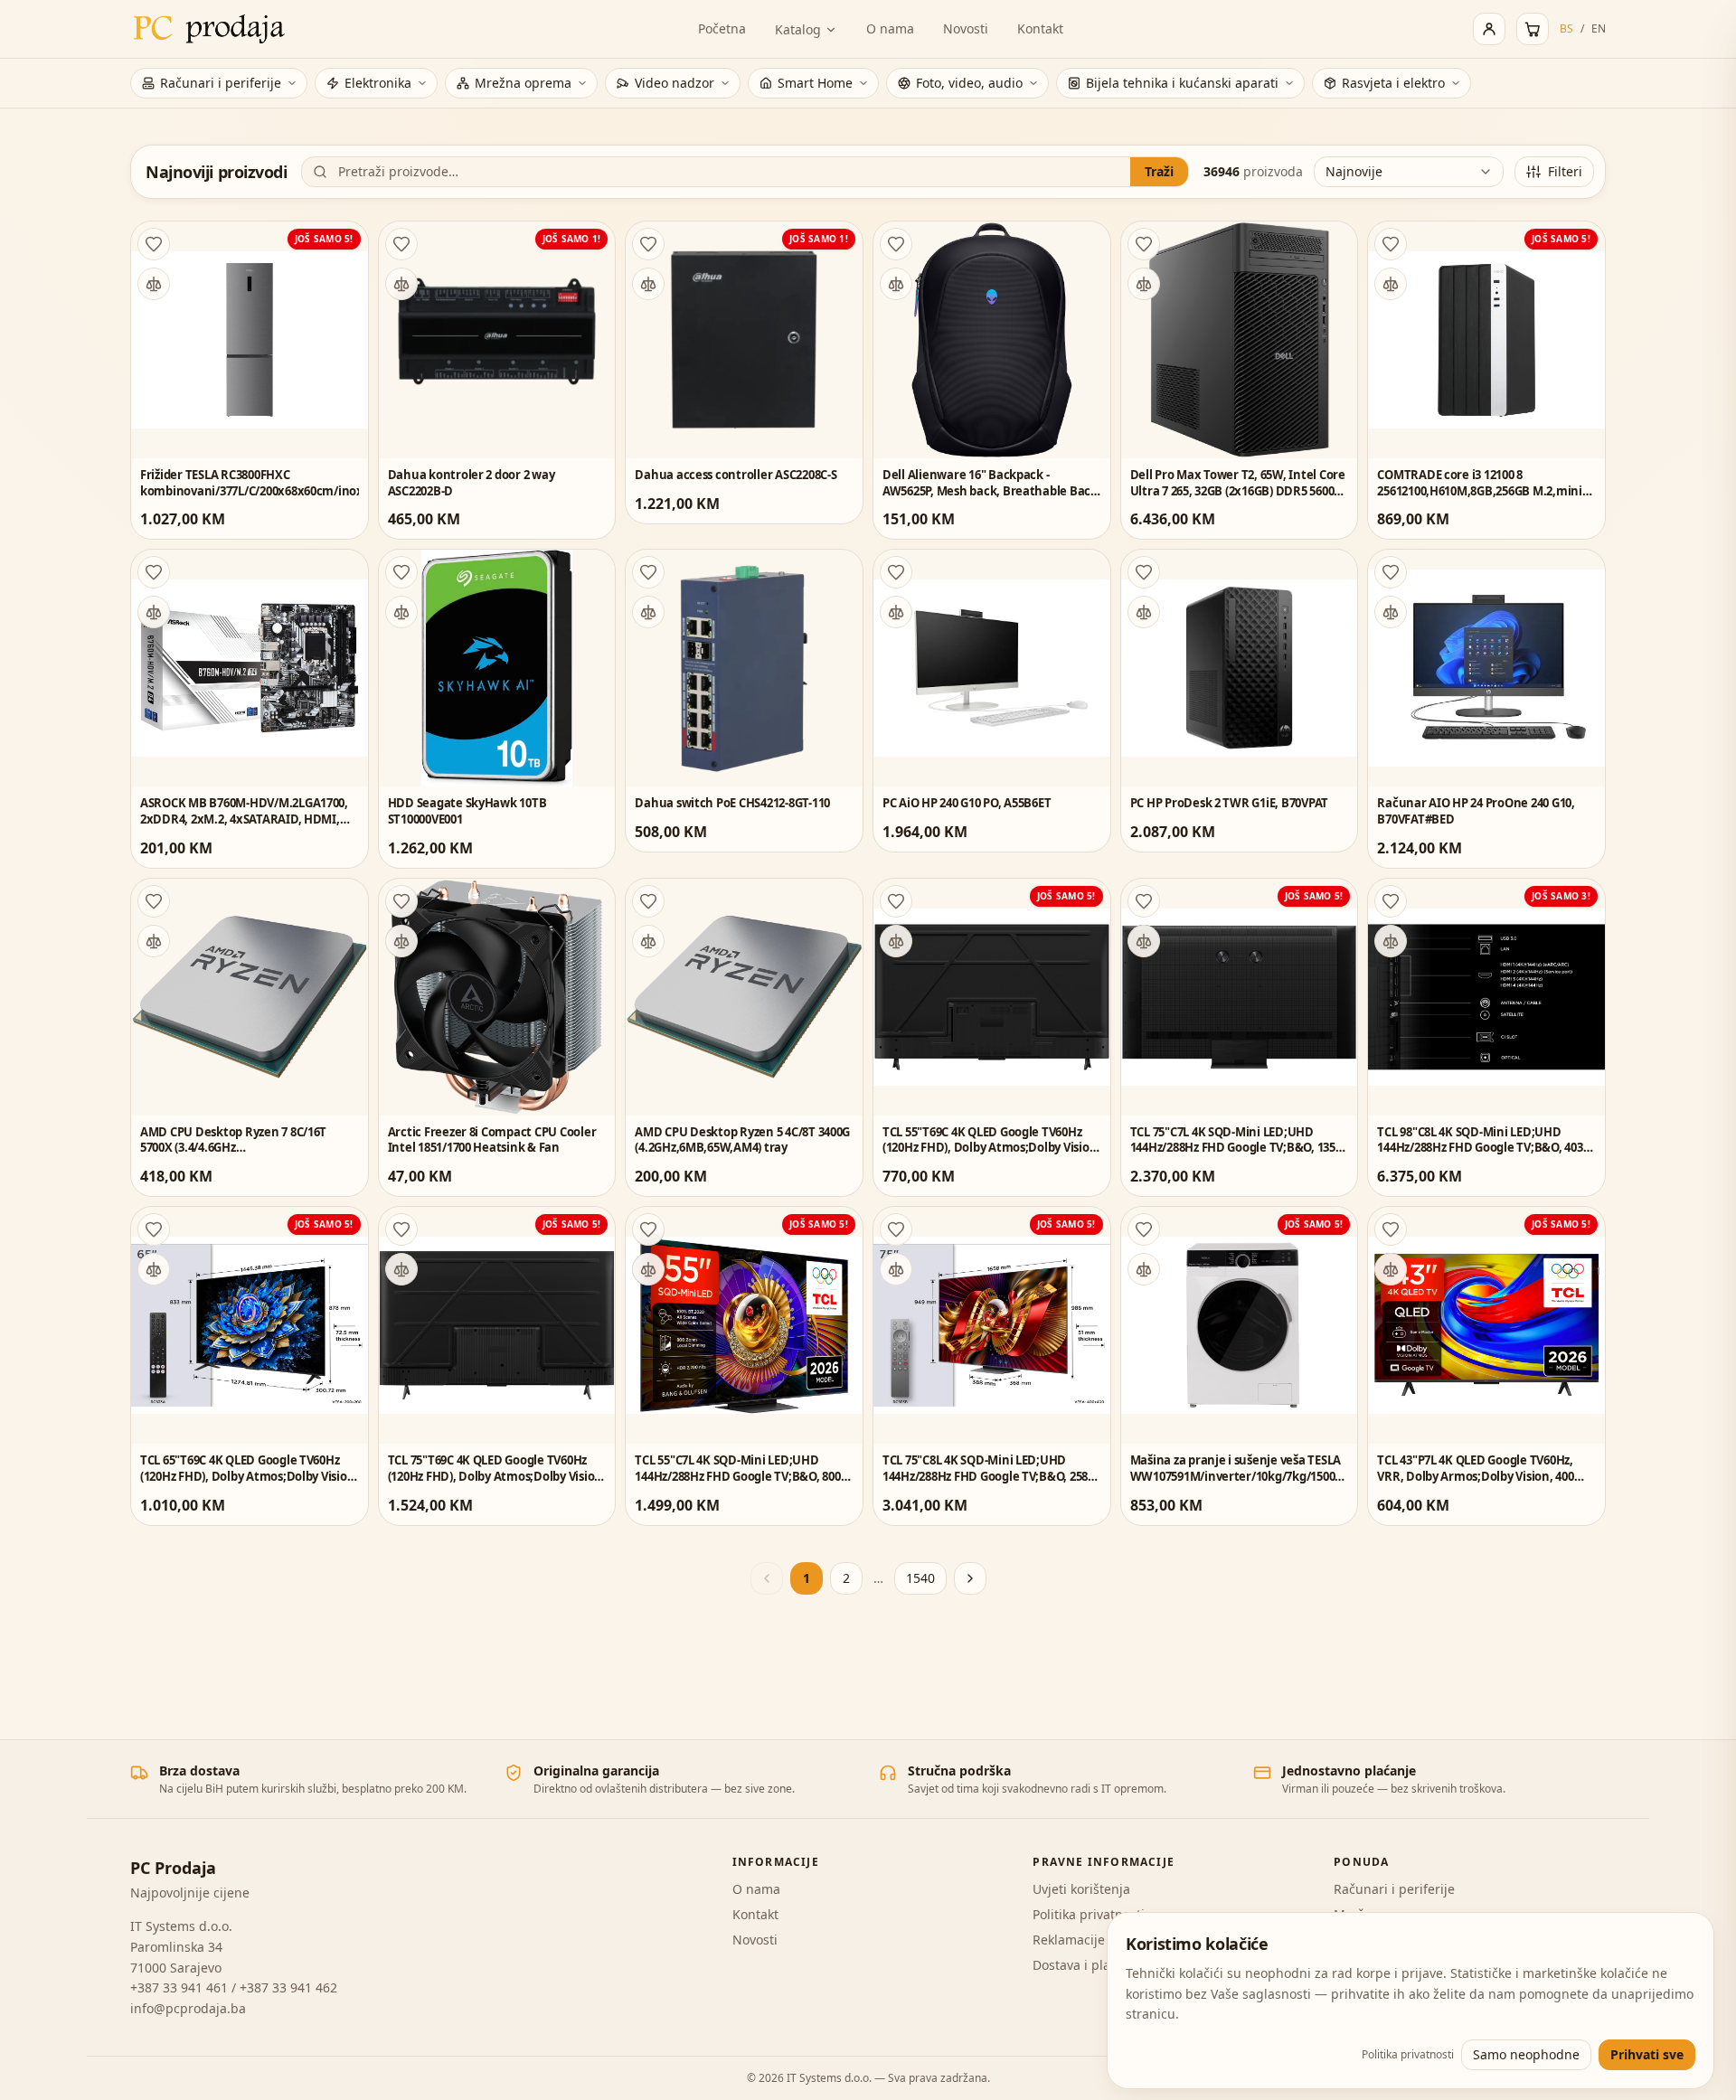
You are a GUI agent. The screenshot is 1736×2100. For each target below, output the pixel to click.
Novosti (966, 28)
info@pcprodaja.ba (188, 2008)
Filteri (1565, 171)
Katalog (798, 29)
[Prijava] (1489, 29)
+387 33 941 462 (288, 1987)
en (1599, 29)
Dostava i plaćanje (1088, 1965)
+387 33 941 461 (179, 1987)
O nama (890, 28)
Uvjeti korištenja (1081, 1889)
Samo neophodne (1526, 2054)
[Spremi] (154, 244)
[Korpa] (1533, 29)
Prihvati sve (1647, 2054)
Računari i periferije (1394, 1889)
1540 (920, 1578)
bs (1566, 29)
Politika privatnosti (1089, 1914)
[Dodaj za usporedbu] (154, 284)
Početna (722, 28)
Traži (1159, 171)
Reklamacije (1069, 1940)
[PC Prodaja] (209, 29)
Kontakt (1040, 28)
